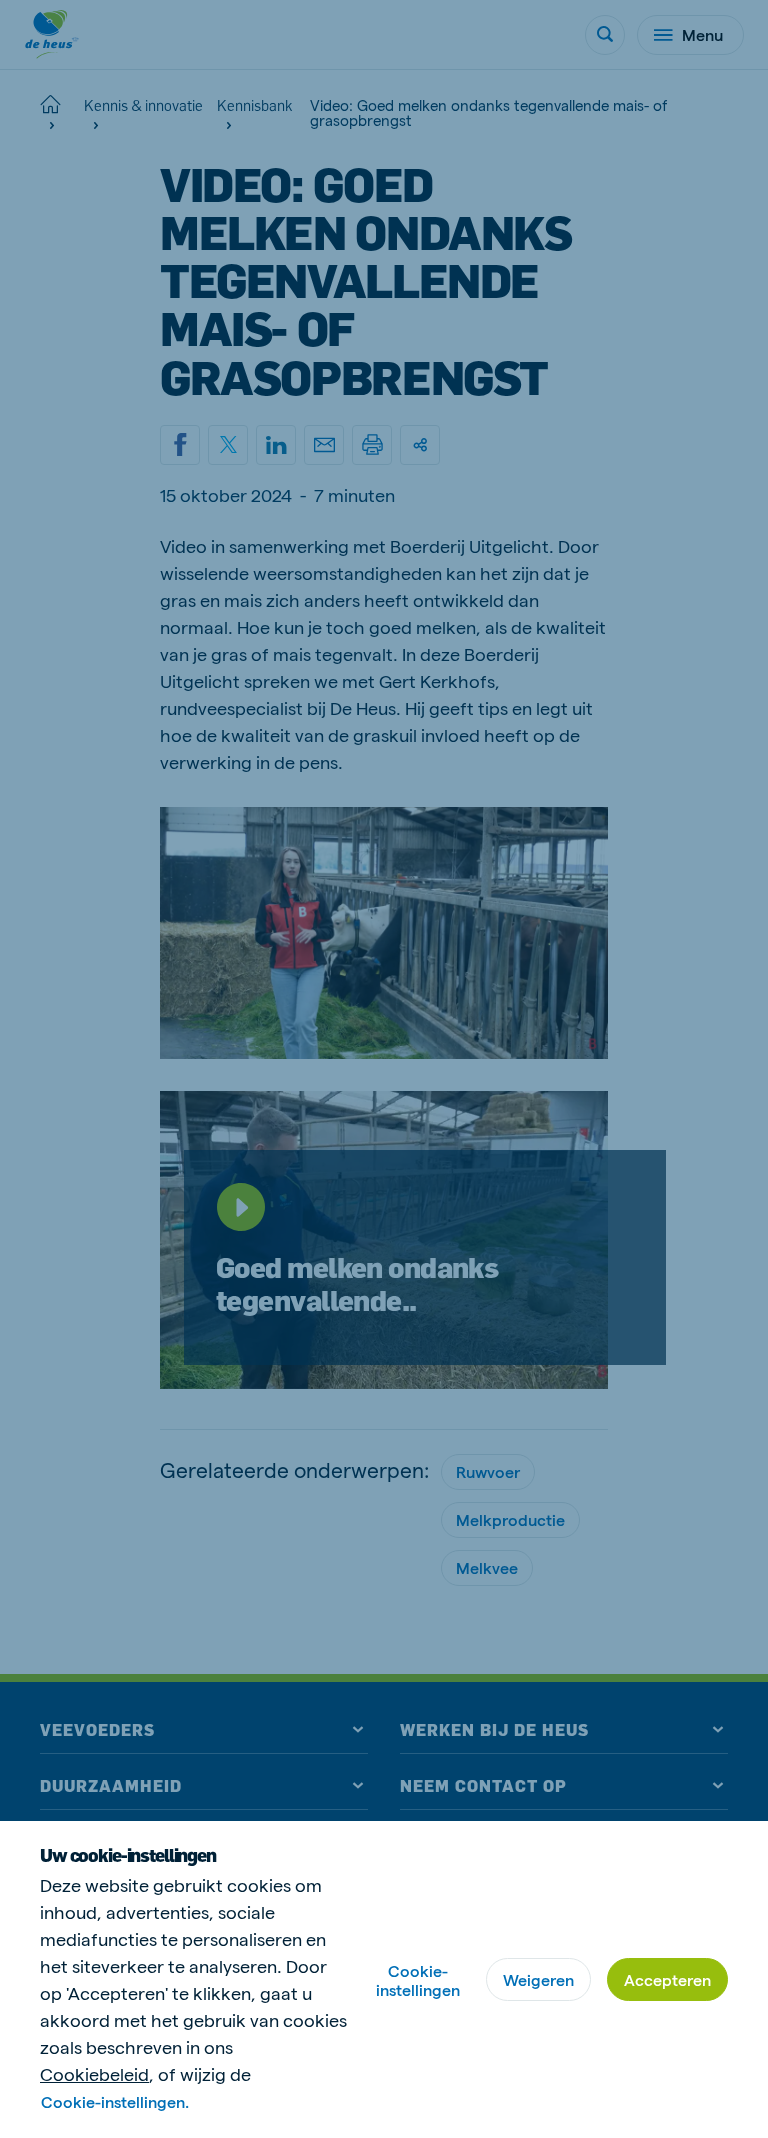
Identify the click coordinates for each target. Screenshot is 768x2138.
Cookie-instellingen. (115, 2101)
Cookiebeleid (94, 2073)
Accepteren (667, 1979)
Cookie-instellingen (418, 1980)
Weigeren (538, 1979)
